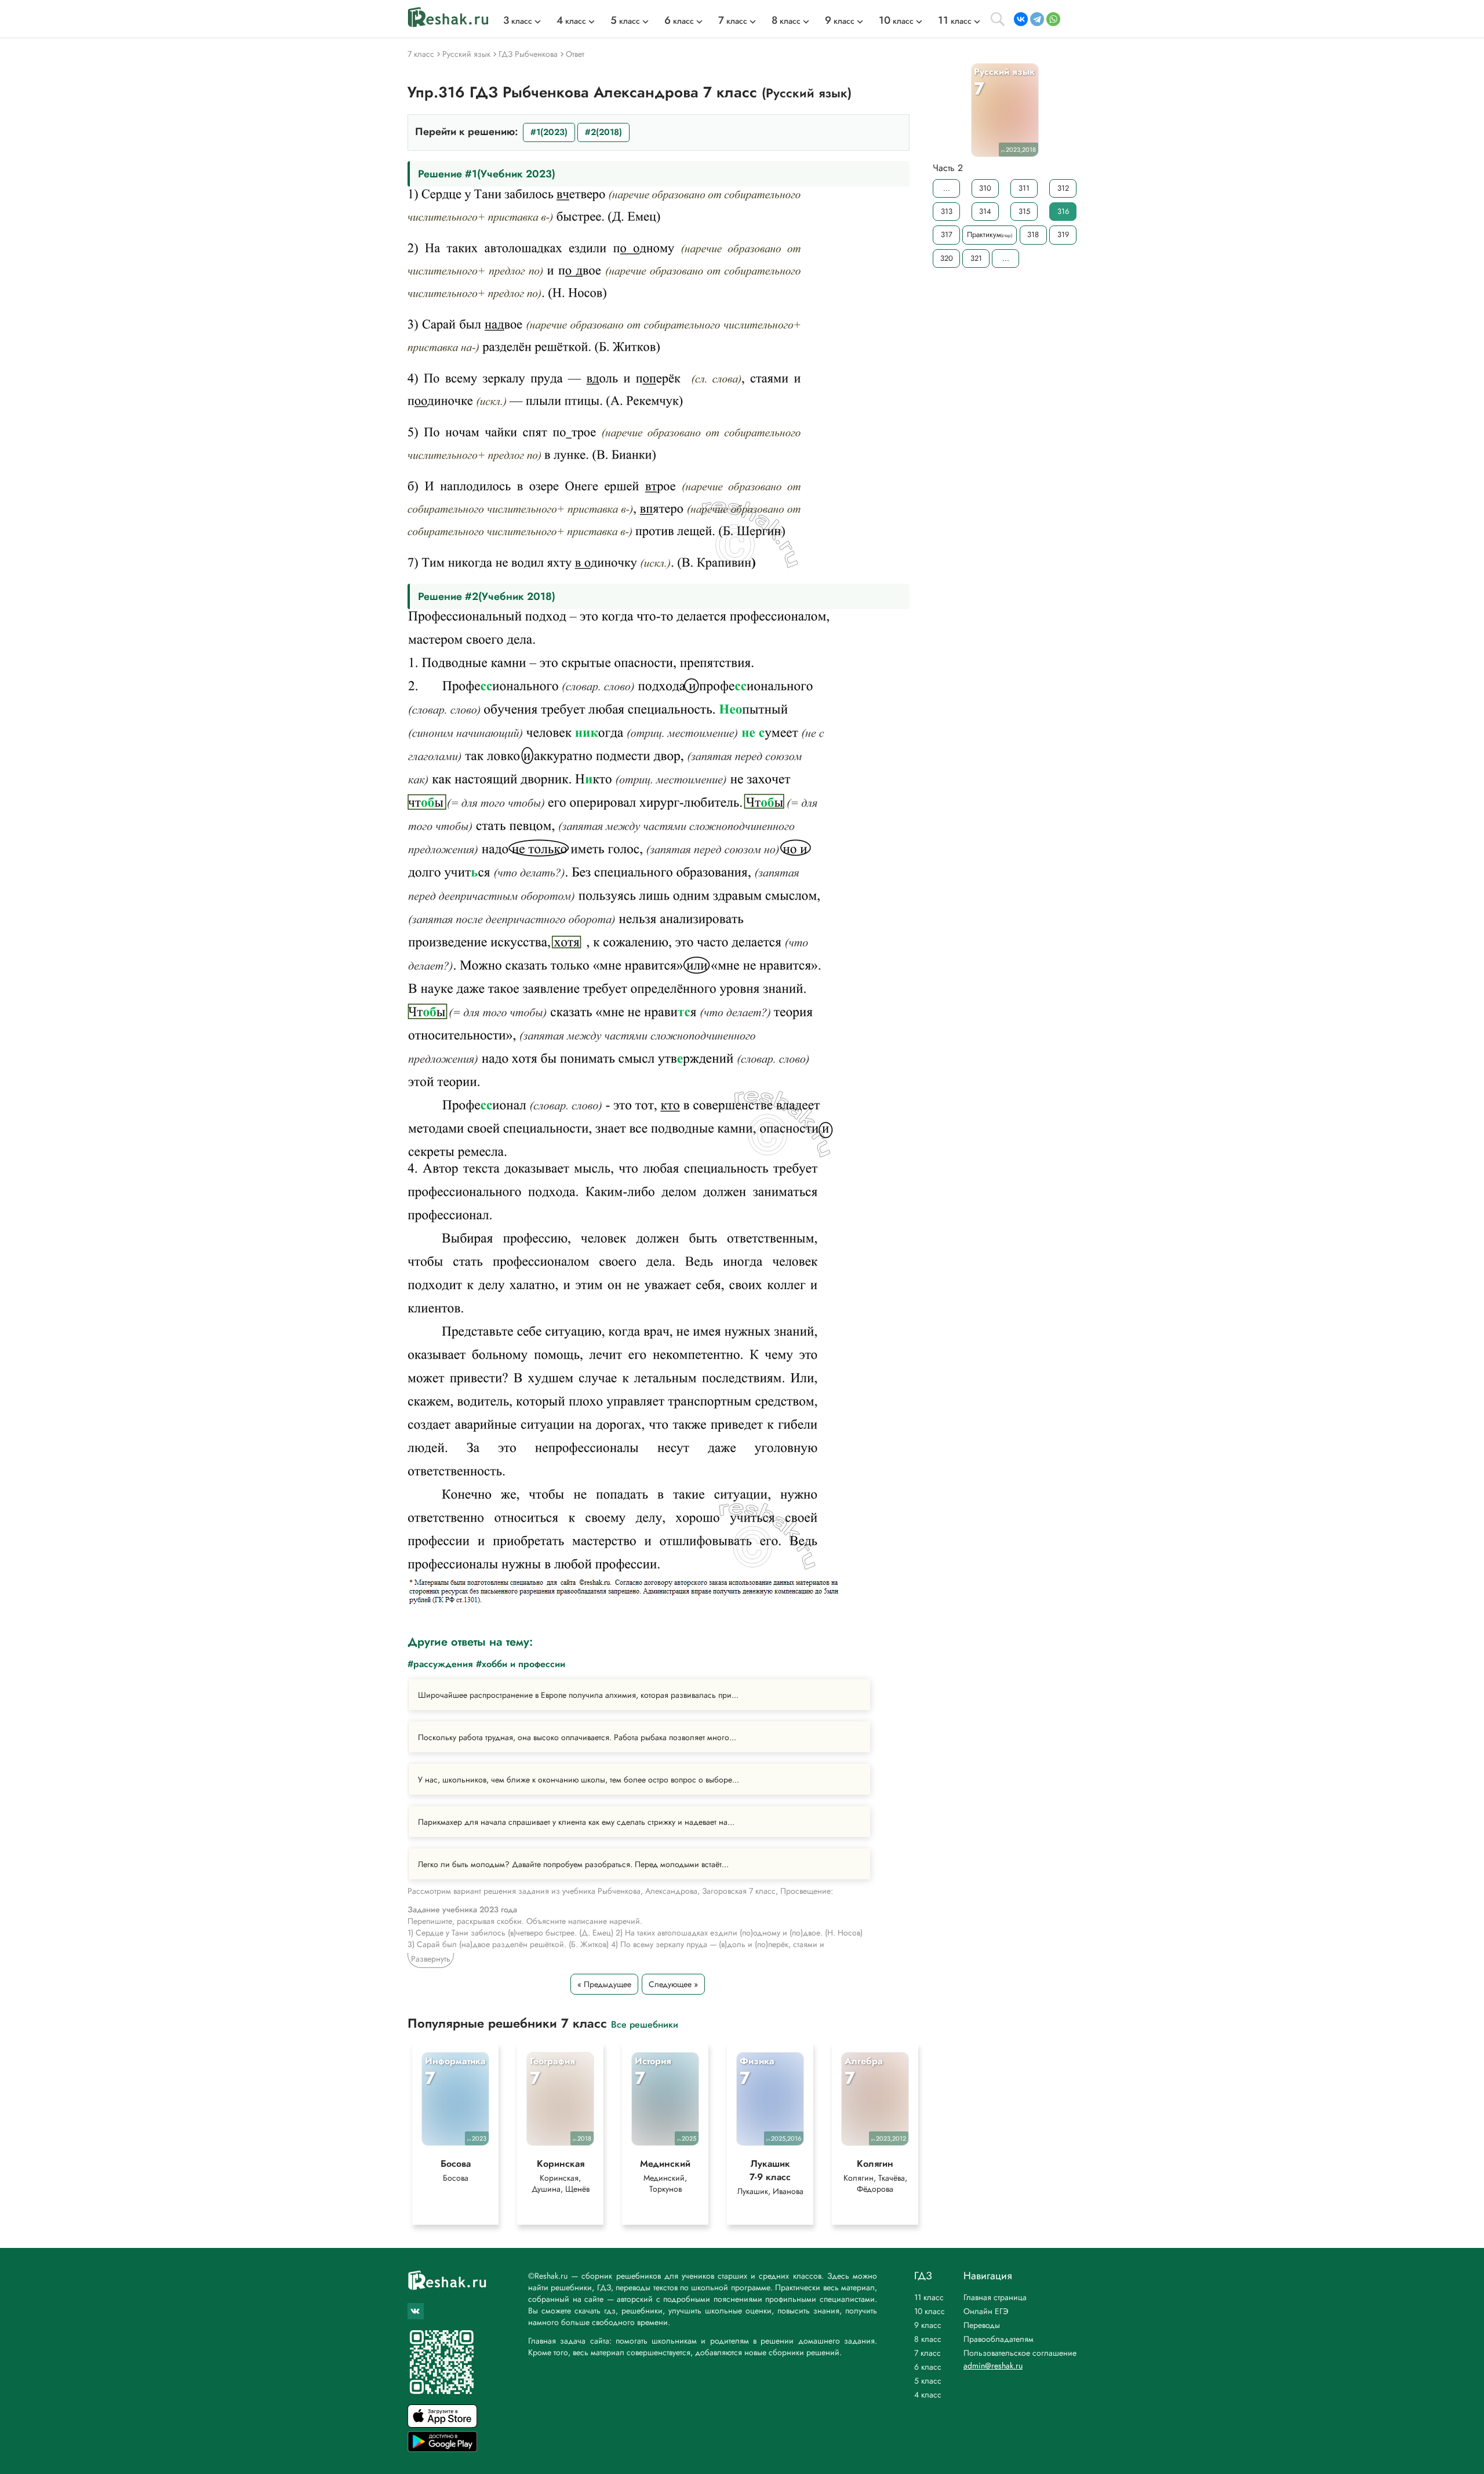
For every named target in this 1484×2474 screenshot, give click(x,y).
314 (985, 211)
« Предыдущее (604, 1984)
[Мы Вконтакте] (416, 2311)
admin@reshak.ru (993, 2366)
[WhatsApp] (1053, 19)
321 (976, 258)
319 (1063, 234)
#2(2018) (603, 132)
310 (985, 188)
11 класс (929, 2297)
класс (518, 21)
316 (1063, 211)
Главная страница (995, 2297)
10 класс (930, 2311)
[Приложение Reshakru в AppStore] (442, 2424)
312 (1063, 188)
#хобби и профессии (521, 1664)
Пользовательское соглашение (1020, 2353)
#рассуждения (440, 1664)
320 (947, 258)
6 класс (928, 2367)
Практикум (990, 234)
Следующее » (673, 1984)
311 (1024, 188)
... (947, 188)
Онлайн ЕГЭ (986, 2311)
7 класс (927, 2353)
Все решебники (645, 2024)
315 (1024, 211)
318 (1033, 234)
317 (947, 234)
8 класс (928, 2339)
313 (947, 211)
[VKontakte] (1021, 19)
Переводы (982, 2325)
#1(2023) (549, 132)
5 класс (928, 2381)
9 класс (928, 2325)
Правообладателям (999, 2339)
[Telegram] (1037, 19)
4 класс (928, 2395)
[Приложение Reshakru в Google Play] (442, 2449)
